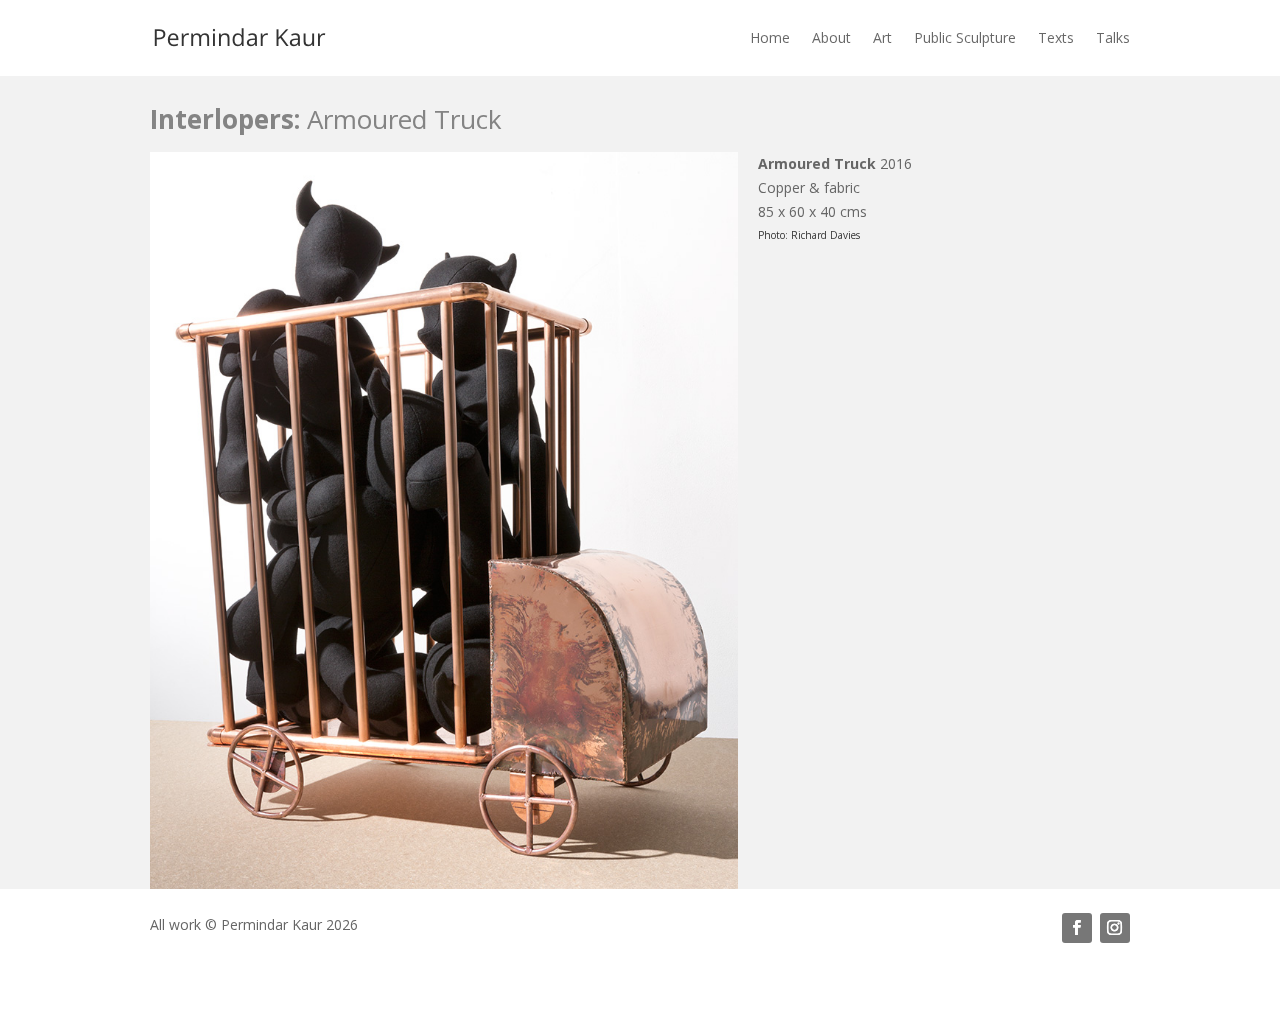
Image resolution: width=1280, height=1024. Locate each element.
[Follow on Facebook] (1077, 928)
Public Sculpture (965, 37)
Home (770, 37)
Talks (1113, 37)
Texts (1056, 37)
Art (882, 37)
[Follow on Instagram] (1115, 928)
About (831, 37)
